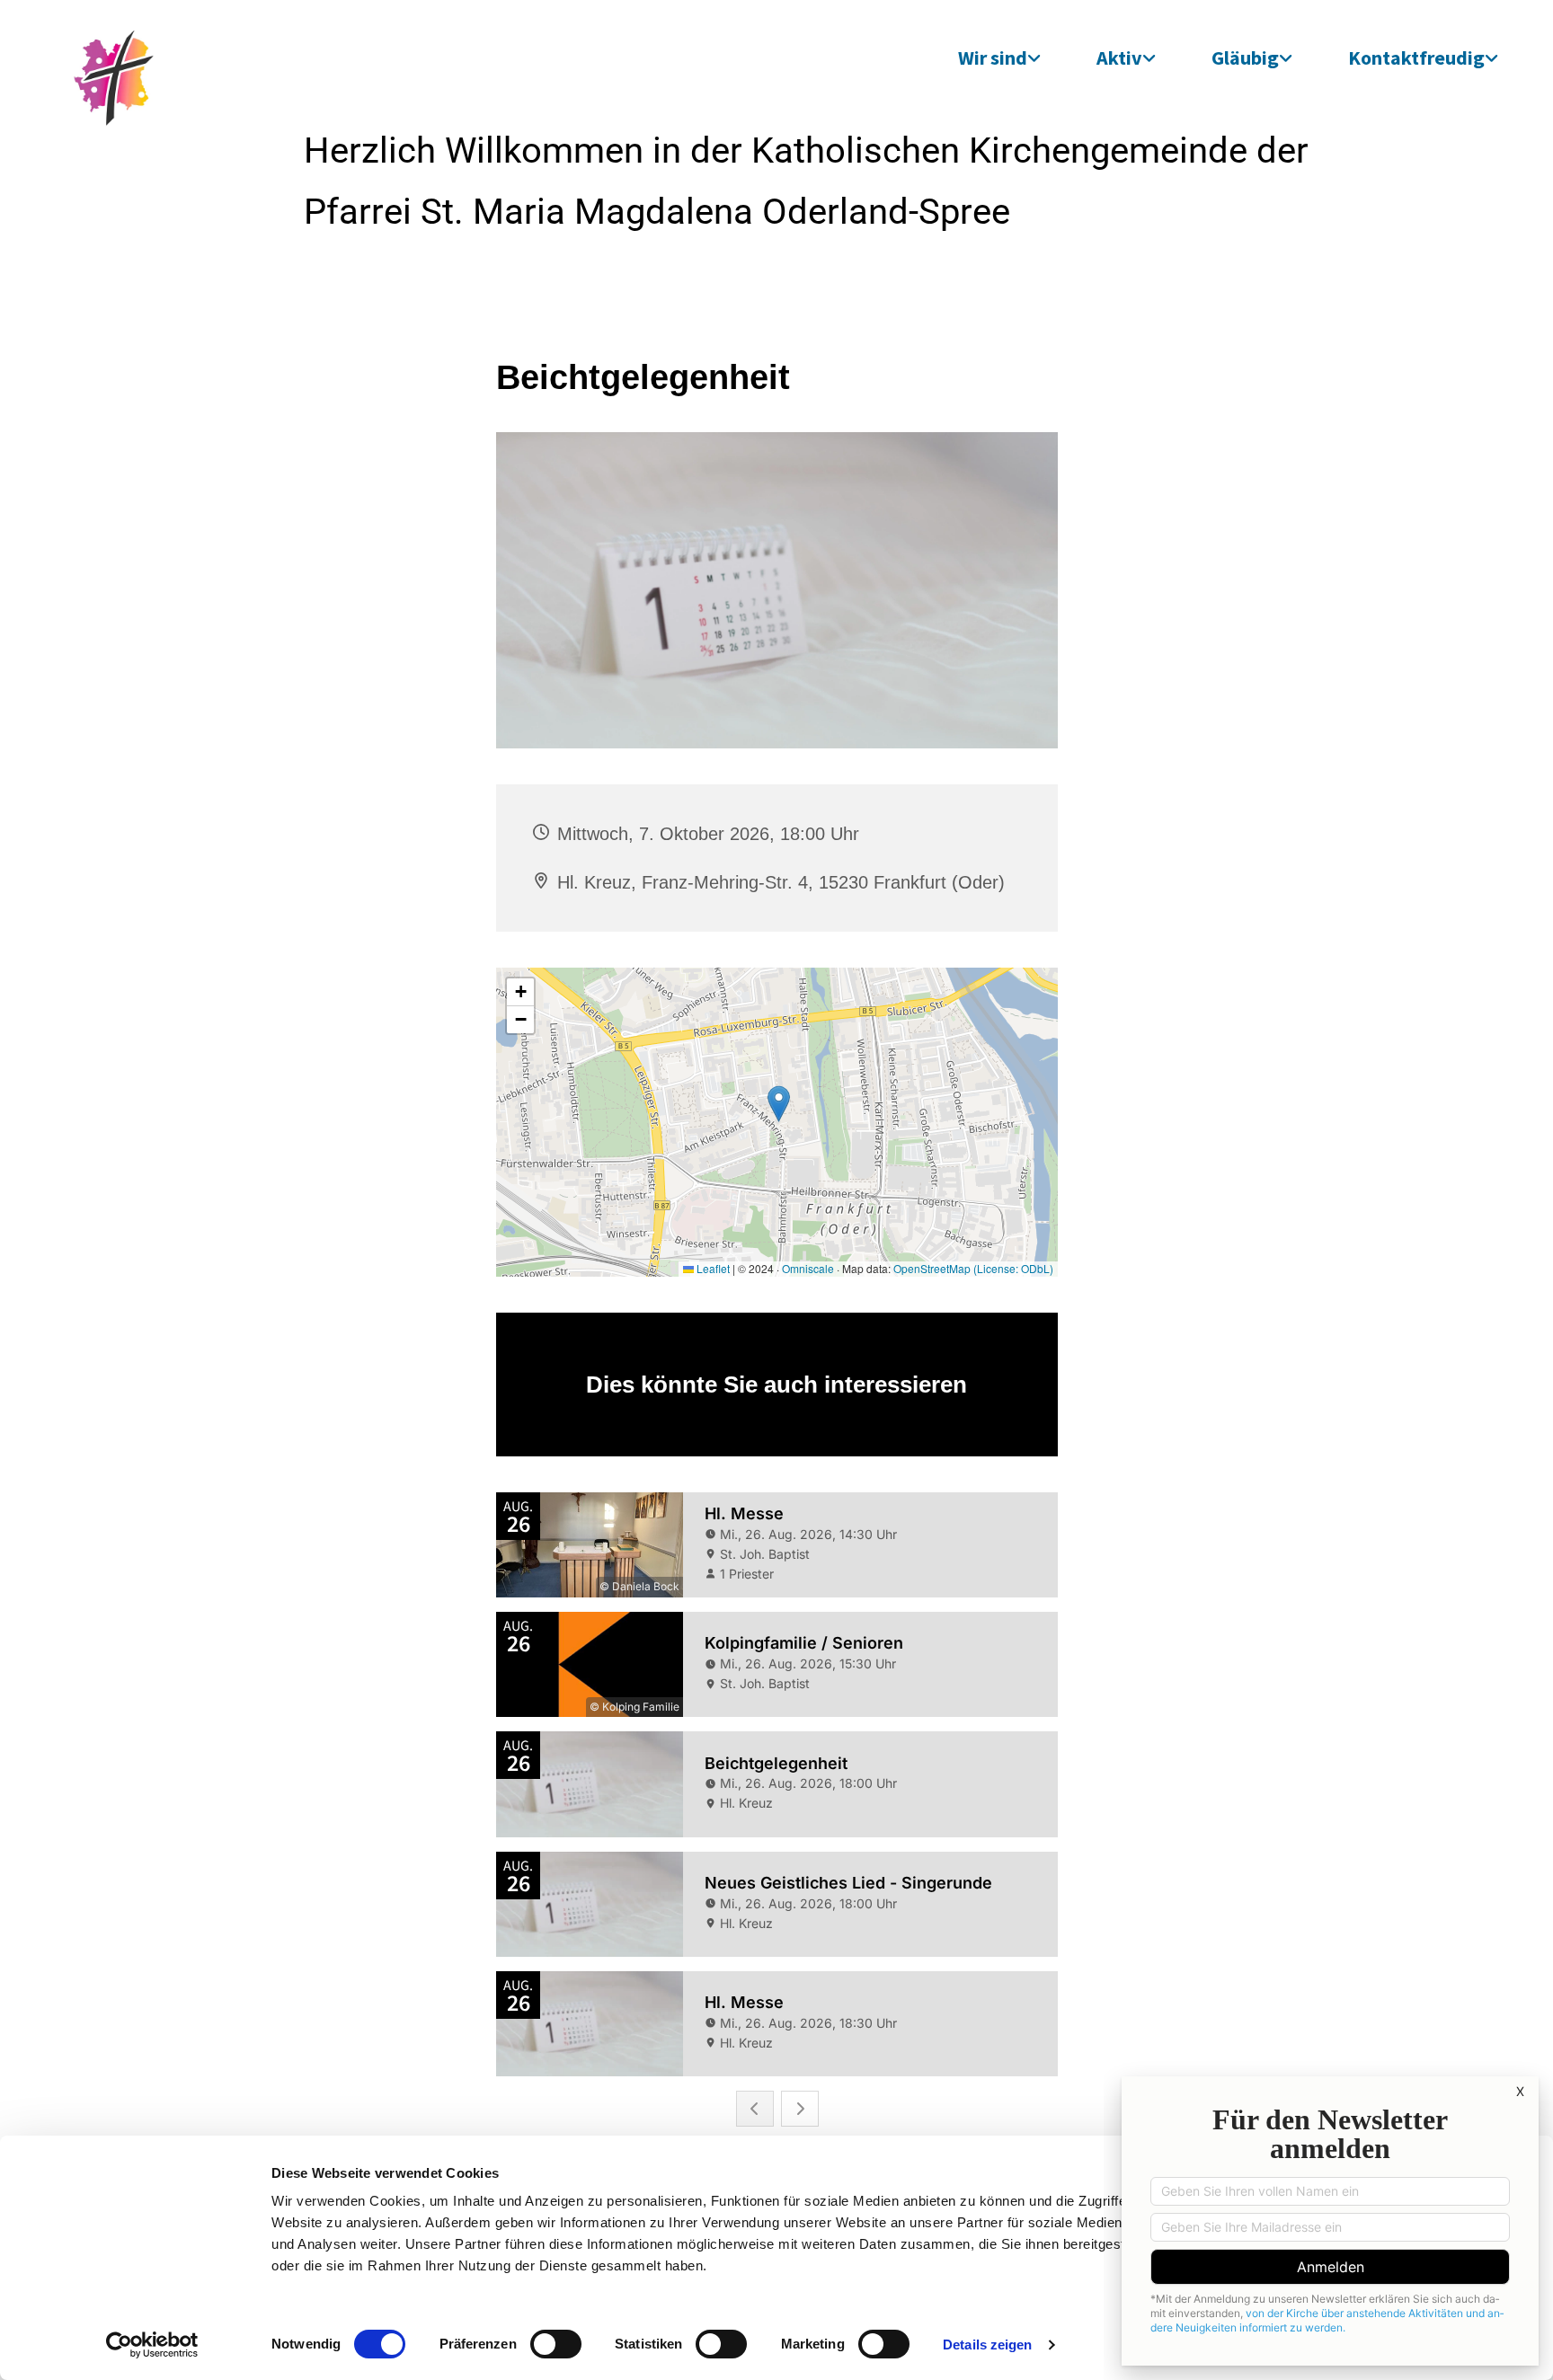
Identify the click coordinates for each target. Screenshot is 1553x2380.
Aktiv (1119, 58)
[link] (999, 58)
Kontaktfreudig (1416, 58)
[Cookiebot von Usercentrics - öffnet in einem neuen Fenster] (152, 2345)
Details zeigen (987, 2345)
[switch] (556, 2344)
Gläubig (1245, 58)
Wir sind (993, 58)
